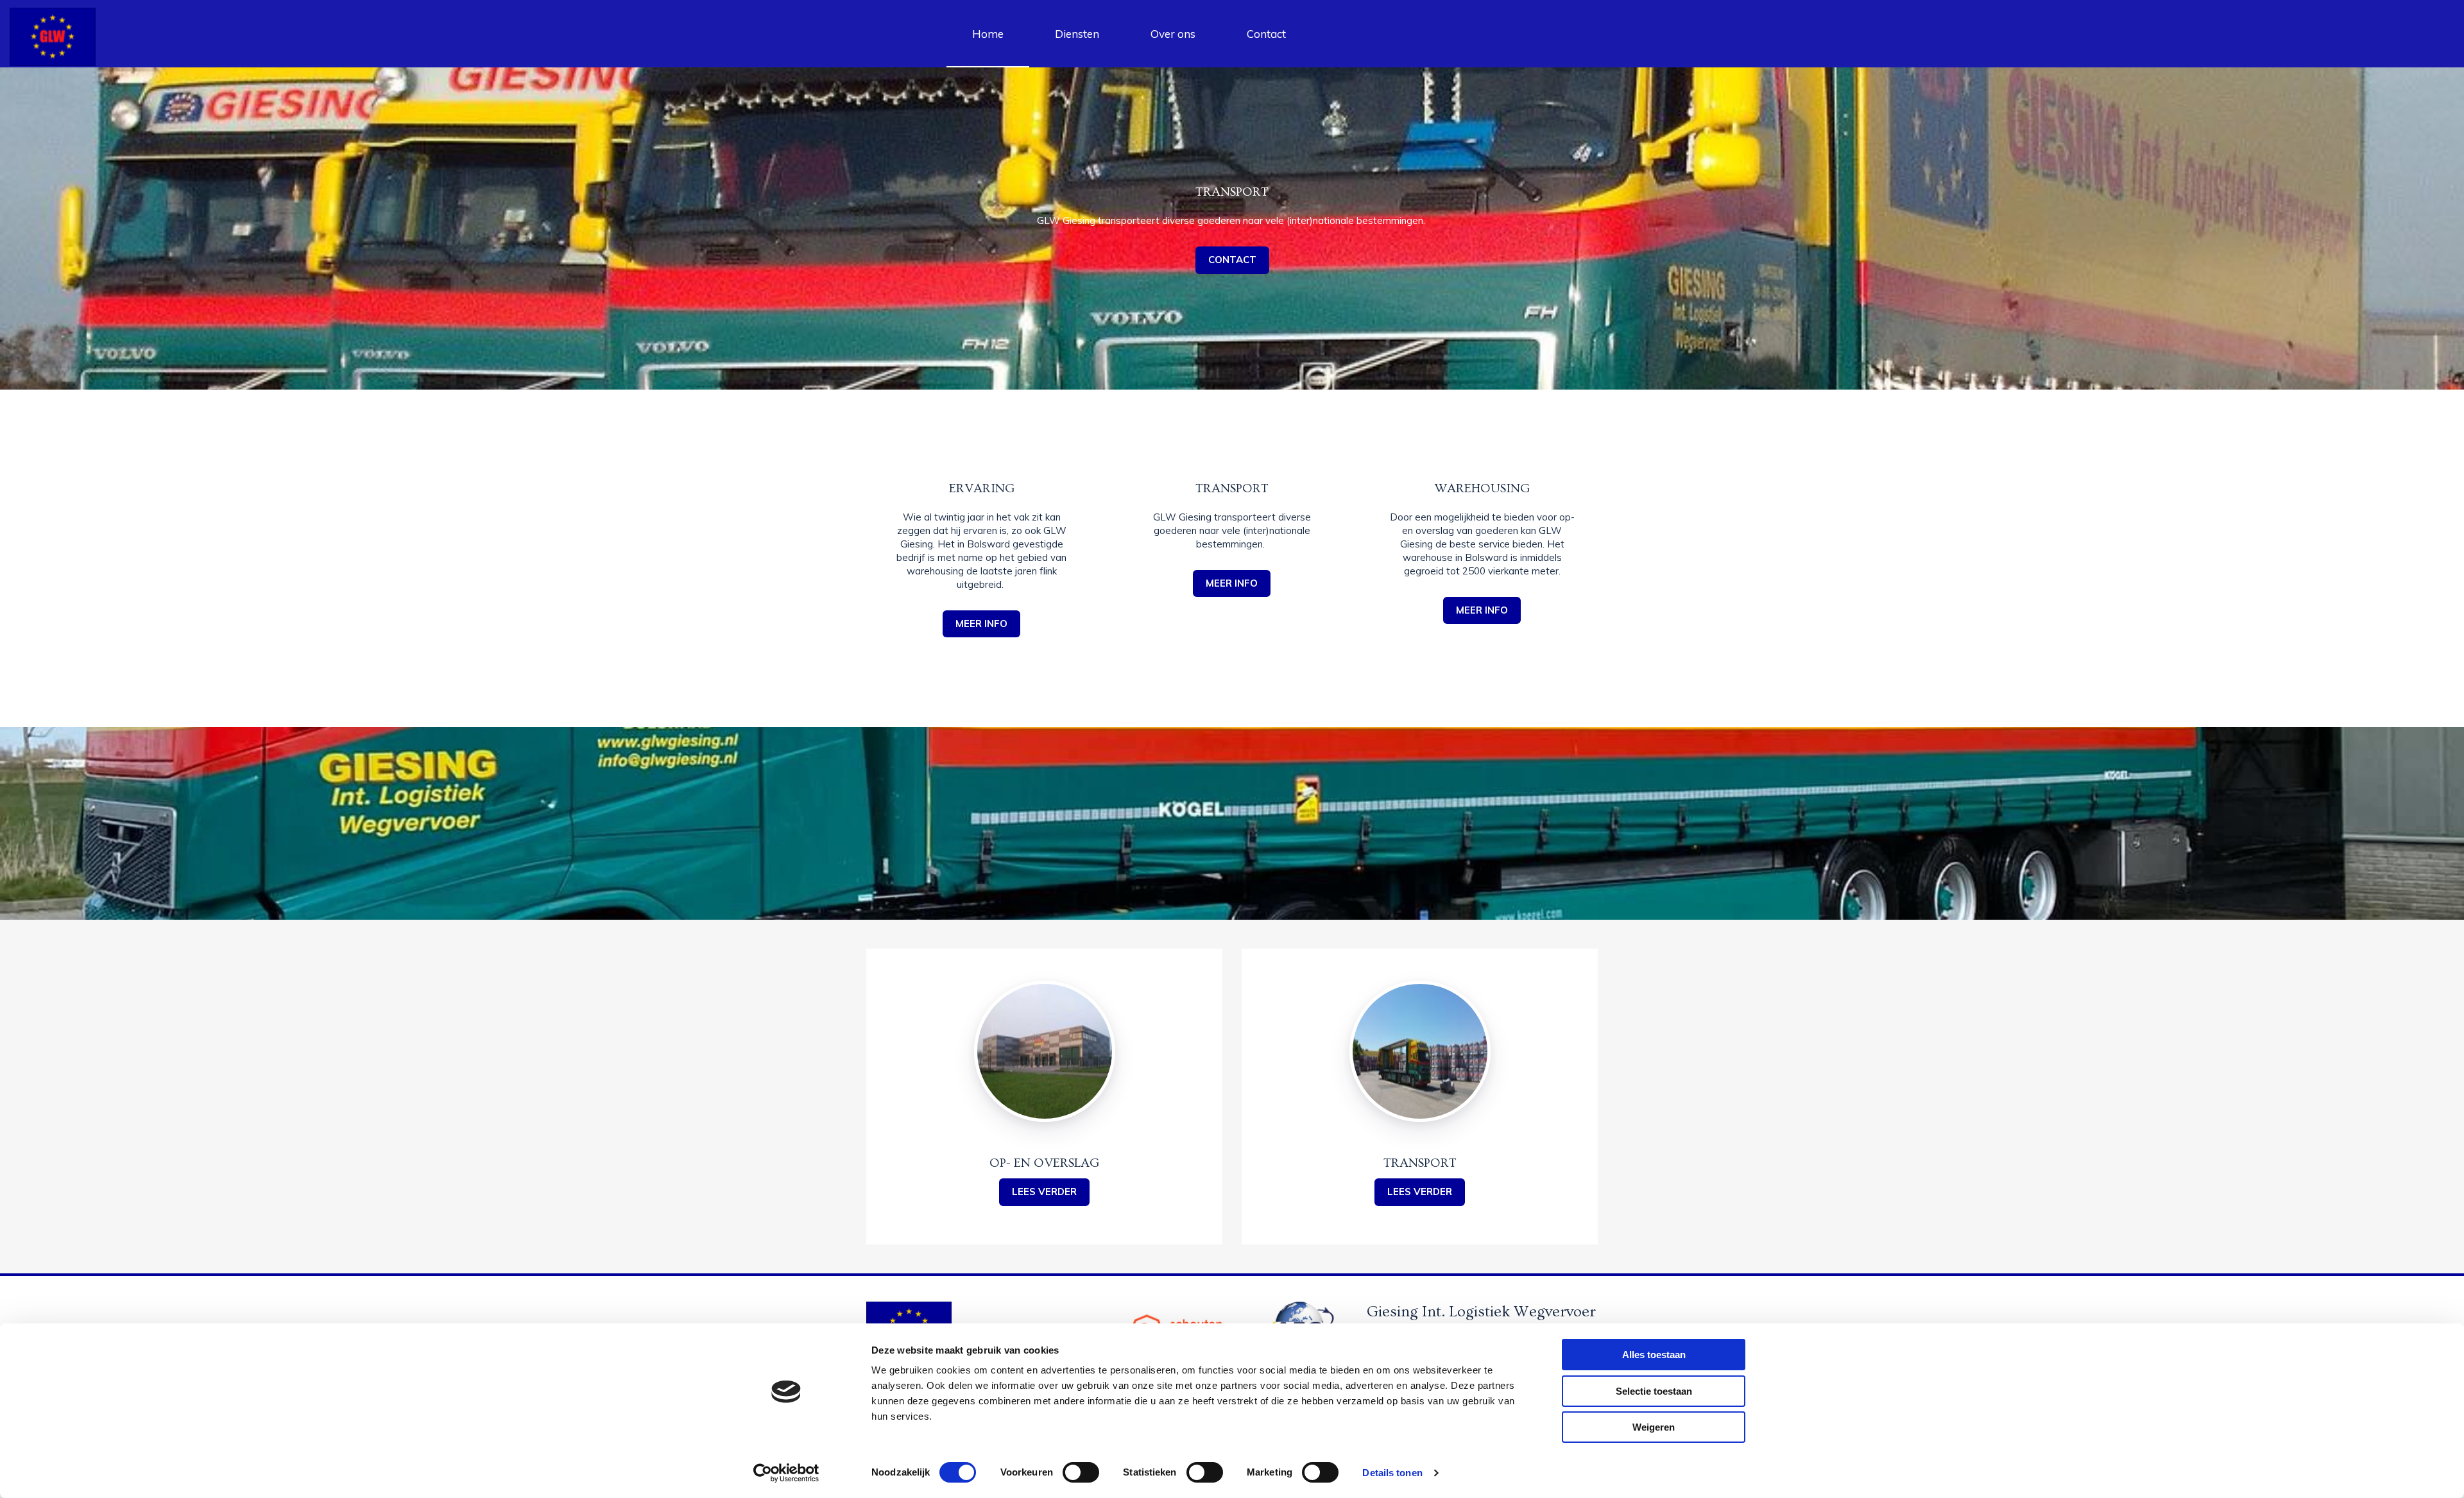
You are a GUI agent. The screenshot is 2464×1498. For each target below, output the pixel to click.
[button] (981, 624)
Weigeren (1654, 1427)
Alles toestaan (1654, 1355)
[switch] (1081, 1472)
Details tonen (1392, 1473)
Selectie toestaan (1654, 1391)
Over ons (1173, 34)
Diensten (1077, 34)
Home (988, 34)
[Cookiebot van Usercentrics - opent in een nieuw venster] (786, 1473)
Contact (1266, 34)
